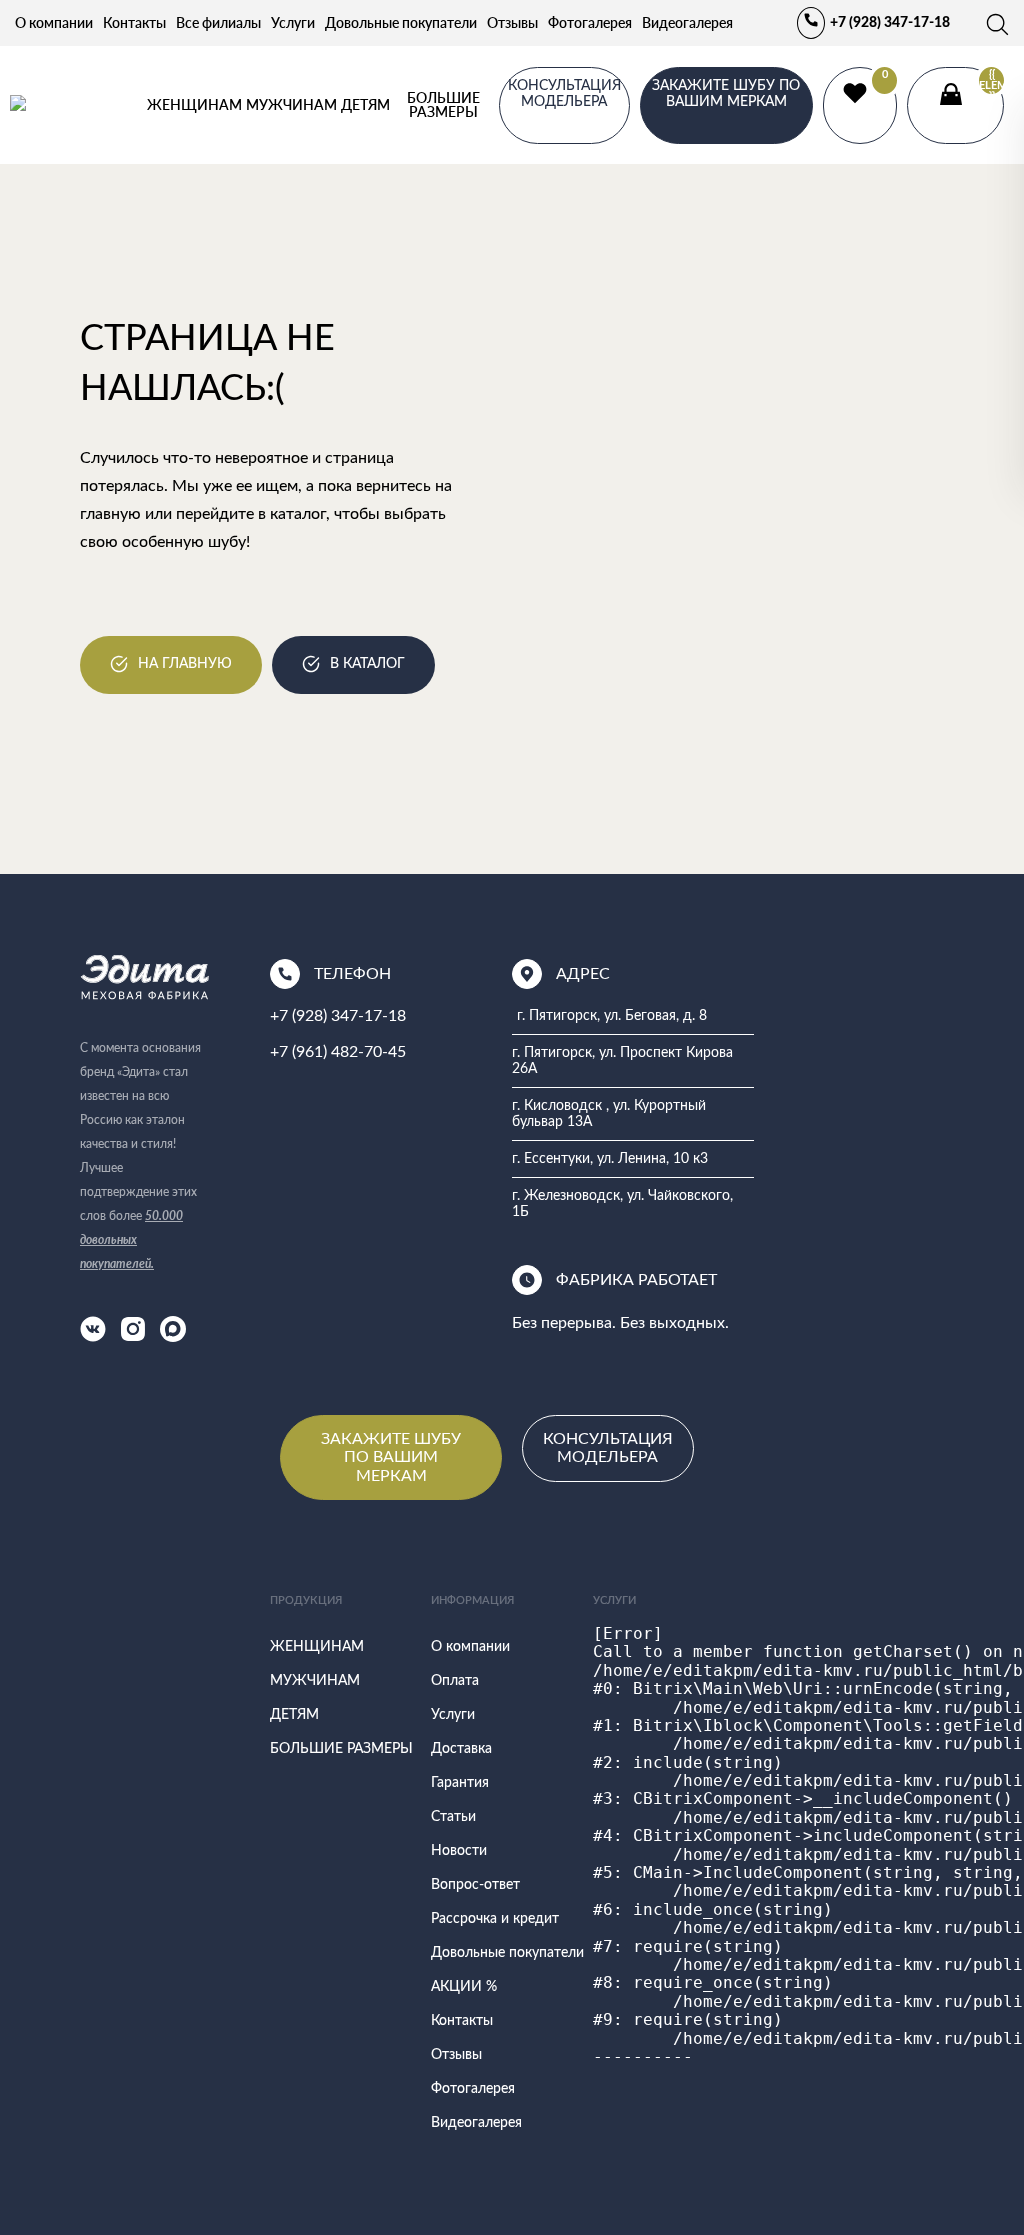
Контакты (134, 22)
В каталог (367, 664)
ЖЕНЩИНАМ (194, 104)
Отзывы (512, 22)
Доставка (461, 1749)
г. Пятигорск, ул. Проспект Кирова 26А (622, 1061)
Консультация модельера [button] (564, 94)
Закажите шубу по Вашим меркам (391, 1457)
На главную (185, 664)
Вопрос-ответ (475, 1885)
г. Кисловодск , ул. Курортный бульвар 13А (609, 1114)
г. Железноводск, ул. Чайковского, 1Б (622, 1204)
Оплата (455, 1681)
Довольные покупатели (401, 22)
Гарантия (460, 1783)
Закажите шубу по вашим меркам (726, 94)
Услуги (293, 22)
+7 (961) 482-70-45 (338, 1052)
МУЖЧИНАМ (291, 104)
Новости (459, 1851)
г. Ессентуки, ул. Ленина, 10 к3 (610, 1159)
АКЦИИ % (464, 1987)
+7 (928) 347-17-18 (890, 23)
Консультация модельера (608, 1448)
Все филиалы (218, 22)
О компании (54, 22)
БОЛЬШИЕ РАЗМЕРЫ (443, 104)
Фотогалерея (590, 22)
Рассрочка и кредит (495, 1919)
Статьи (453, 1817)
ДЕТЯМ (365, 104)
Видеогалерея (687, 22)
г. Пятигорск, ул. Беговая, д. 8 (612, 1016)
